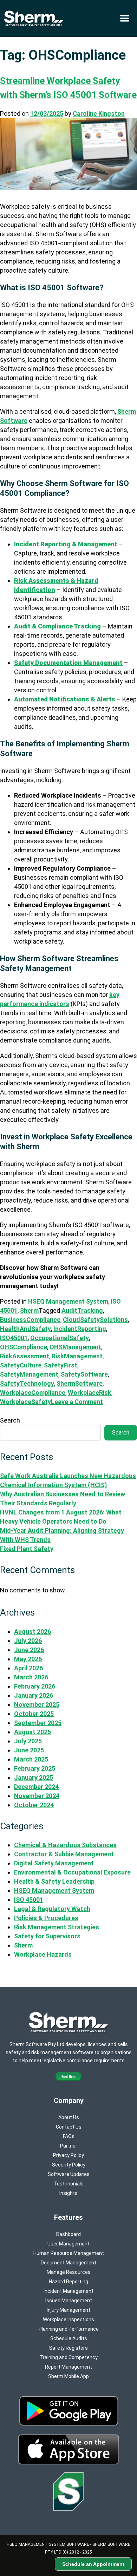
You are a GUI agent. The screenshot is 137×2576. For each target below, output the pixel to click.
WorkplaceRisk (90, 1393)
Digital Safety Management (54, 1863)
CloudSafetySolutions (95, 1320)
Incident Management (68, 2291)
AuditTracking (82, 1310)
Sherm (29, 1310)
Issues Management (69, 2301)
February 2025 (35, 1768)
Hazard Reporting (68, 2282)
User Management (68, 2244)
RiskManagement (77, 1356)
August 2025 (32, 1732)
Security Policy (69, 2165)
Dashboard (68, 2234)
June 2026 (29, 1650)
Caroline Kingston (99, 114)
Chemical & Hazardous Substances (65, 1845)
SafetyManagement (29, 1374)
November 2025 (37, 1705)
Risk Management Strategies (57, 1927)
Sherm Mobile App (68, 2376)
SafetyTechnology (27, 1383)
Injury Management (68, 2310)
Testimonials (69, 2184)
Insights (68, 2193)
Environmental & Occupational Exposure (72, 1872)
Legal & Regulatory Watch (52, 1909)
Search (10, 1420)
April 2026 (28, 1668)
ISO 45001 (29, 1900)
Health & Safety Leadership (54, 1881)
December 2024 (36, 1787)
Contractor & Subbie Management (64, 1854)
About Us (69, 2117)
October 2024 (34, 1805)
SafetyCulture (21, 1365)
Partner (69, 2146)
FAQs (69, 2136)
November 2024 (37, 1796)
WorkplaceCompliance (33, 1393)
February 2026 (35, 1686)
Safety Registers (68, 2348)
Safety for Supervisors (47, 1936)
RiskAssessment (25, 1356)
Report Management (68, 2367)
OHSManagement (75, 1347)
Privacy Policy (68, 2155)
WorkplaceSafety (25, 1402)
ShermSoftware (80, 1383)
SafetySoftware (84, 1374)
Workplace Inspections (68, 2319)
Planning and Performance (69, 2329)
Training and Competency (69, 2357)
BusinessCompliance (30, 1320)
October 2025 (34, 1714)
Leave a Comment (77, 1402)
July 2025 (28, 1741)
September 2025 (38, 1723)
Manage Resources (69, 2272)
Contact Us (69, 2127)
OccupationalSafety (60, 1338)
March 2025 (31, 1759)
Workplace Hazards (43, 1954)
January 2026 (34, 1695)
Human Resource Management (69, 2253)
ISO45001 (14, 1338)
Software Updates (69, 2174)
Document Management (68, 2263)
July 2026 (28, 1641)
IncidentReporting (80, 1329)
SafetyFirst (61, 1365)
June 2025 (29, 1750)
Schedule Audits (69, 2338)
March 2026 (31, 1677)
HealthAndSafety (25, 1329)
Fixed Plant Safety (27, 1549)
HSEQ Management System (68, 1301)
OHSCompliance (24, 1347)
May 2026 (28, 1659)
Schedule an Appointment (93, 2564)
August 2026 (32, 1632)
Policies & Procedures (46, 1918)
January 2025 (34, 1778)
